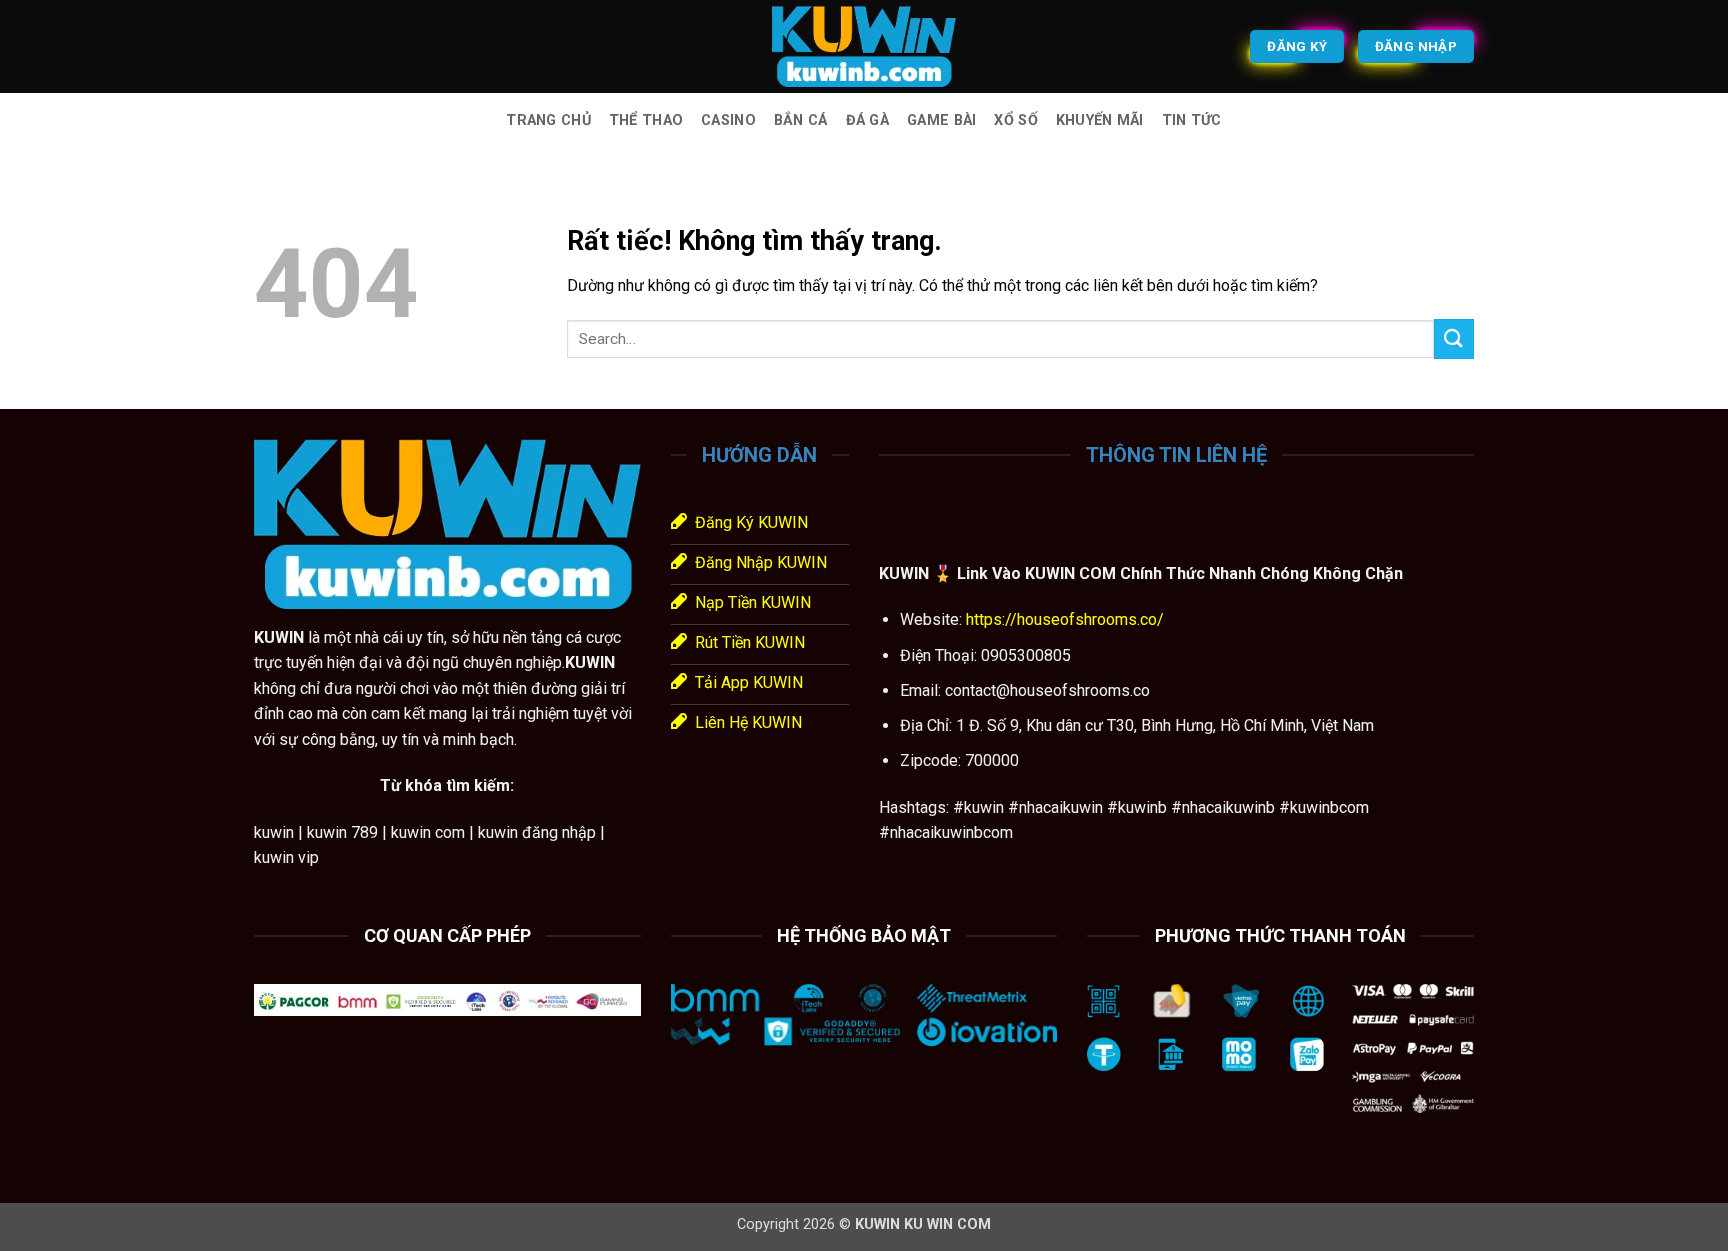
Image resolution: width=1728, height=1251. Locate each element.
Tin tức (1192, 120)
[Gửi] (1454, 338)
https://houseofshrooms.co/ (1063, 619)
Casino (728, 120)
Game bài (941, 120)
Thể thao (646, 120)
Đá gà (867, 120)
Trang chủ (548, 120)
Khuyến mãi (1100, 120)
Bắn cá (801, 120)
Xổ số (1015, 120)
